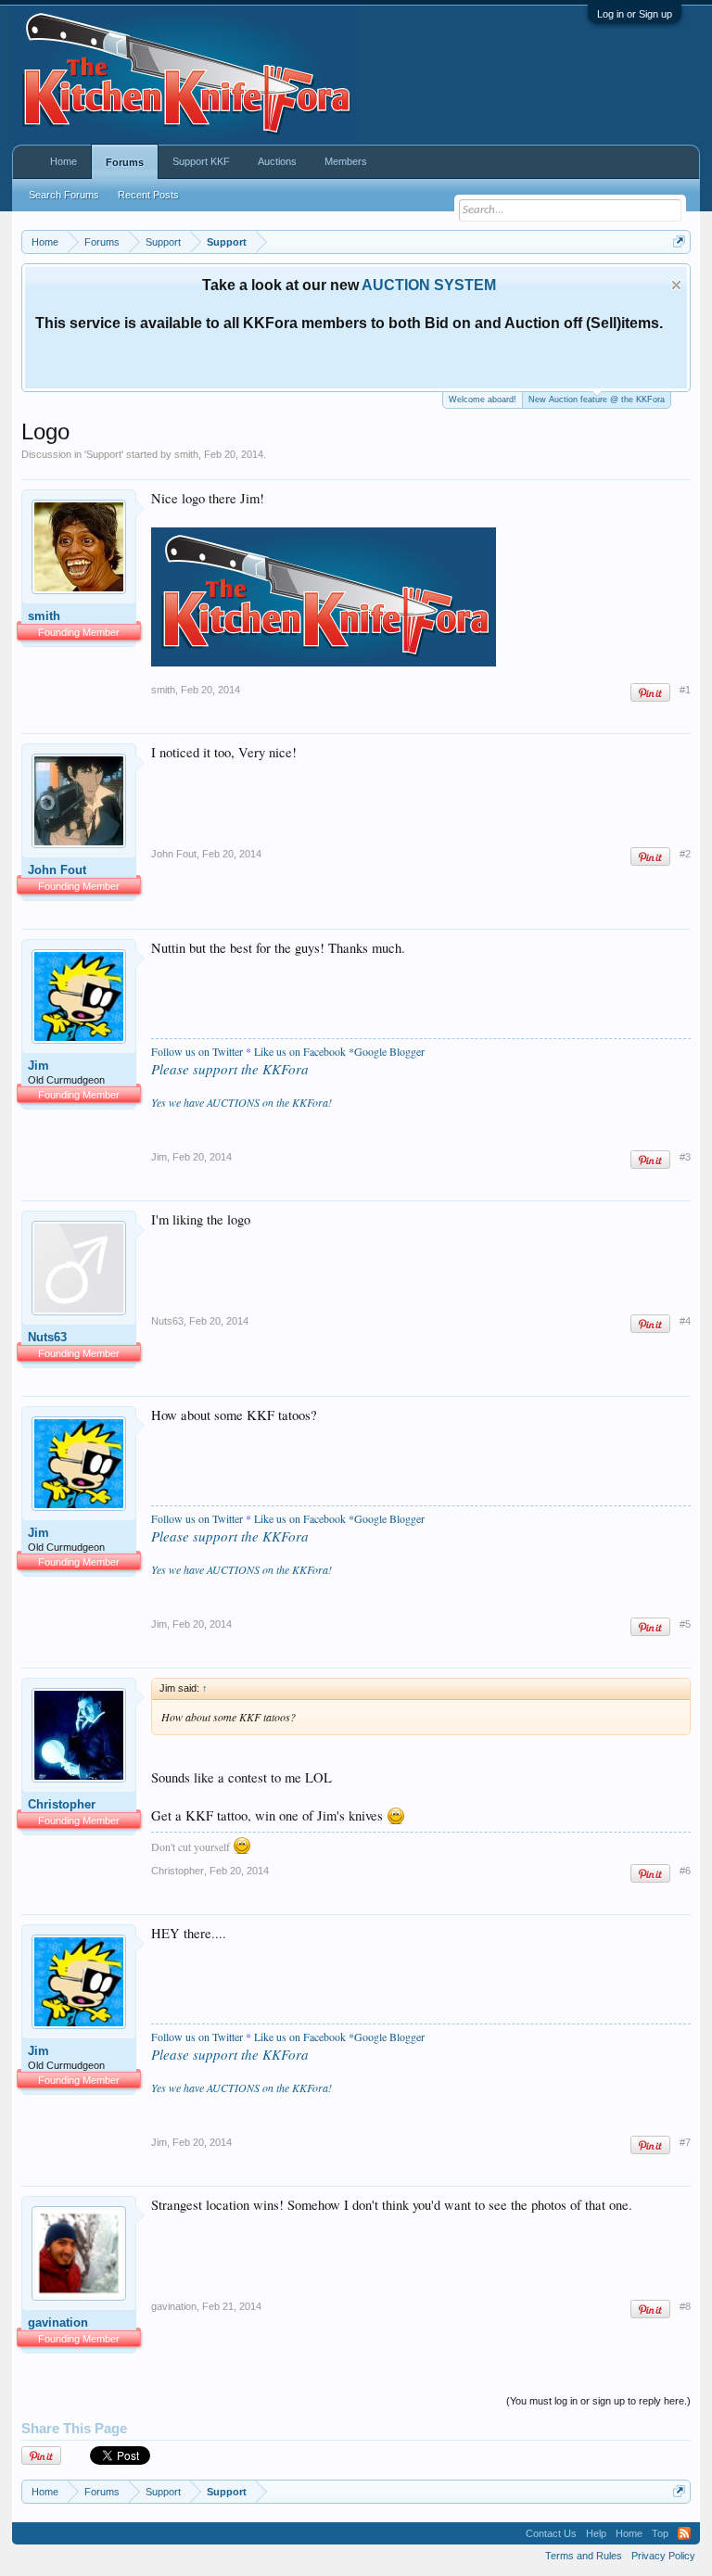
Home (64, 161)
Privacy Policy (663, 2556)
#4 (685, 1321)
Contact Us (551, 2533)
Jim (38, 1066)
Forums (125, 162)
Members (346, 161)
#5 (685, 1624)
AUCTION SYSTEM (429, 285)
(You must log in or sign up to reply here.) (598, 2401)
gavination (58, 2322)
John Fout (57, 870)
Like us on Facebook (300, 1051)
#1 (685, 690)
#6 (685, 1871)
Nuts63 (47, 1337)
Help (596, 2533)
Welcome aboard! (483, 400)
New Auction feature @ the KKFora (597, 400)
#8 (685, 2306)
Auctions (277, 161)
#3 (685, 1157)
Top (660, 2533)
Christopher (62, 1804)
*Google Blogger (387, 1051)
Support (104, 454)
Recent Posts (148, 195)
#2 (685, 854)
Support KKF (201, 161)
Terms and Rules (584, 2556)
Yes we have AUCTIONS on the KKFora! (242, 1102)
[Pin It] (650, 693)
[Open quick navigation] (679, 241)
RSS (684, 2533)
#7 (685, 2142)
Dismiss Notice (676, 285)
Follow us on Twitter (197, 1051)
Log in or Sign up (635, 14)
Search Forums (64, 195)
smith (186, 454)
